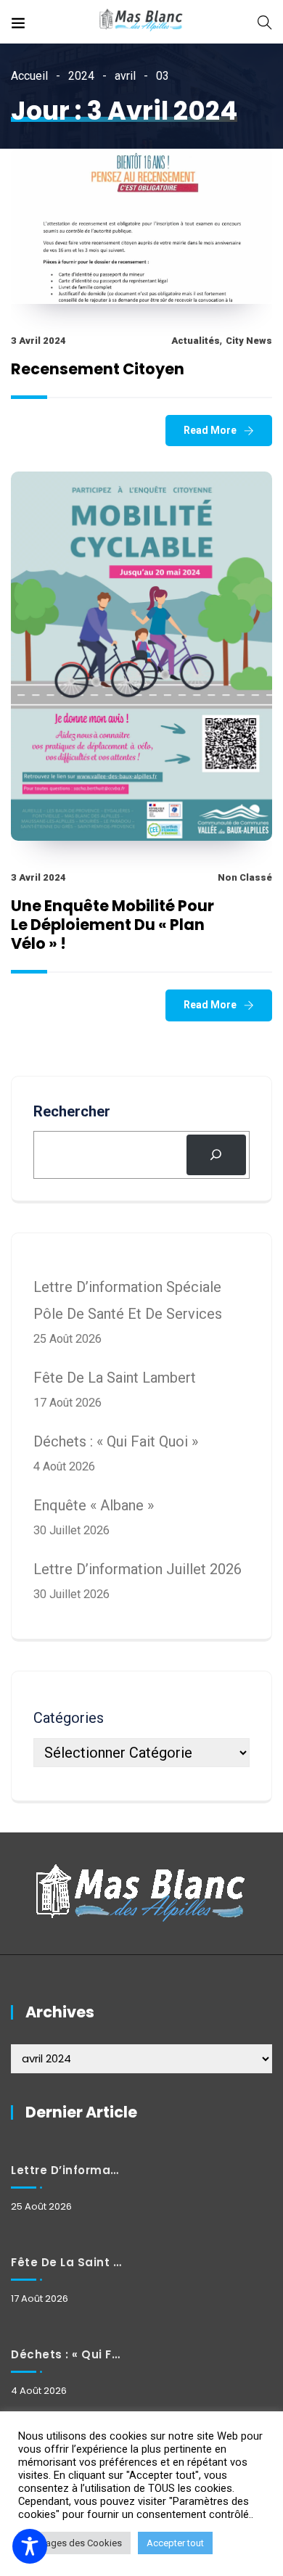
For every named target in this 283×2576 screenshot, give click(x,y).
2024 (81, 76)
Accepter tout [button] (175, 2543)
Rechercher (72, 1111)
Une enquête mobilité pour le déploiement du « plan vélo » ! (112, 925)
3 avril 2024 (38, 341)
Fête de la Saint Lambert (115, 1378)
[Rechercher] (216, 1155)
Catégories (69, 1718)
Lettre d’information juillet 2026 (138, 1569)
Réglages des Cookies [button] (74, 2543)
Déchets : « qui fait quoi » (116, 1441)
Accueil (29, 76)
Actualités (196, 341)
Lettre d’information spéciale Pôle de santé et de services (66, 2170)
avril (125, 76)
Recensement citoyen (98, 369)
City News (249, 341)
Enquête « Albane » (94, 1505)
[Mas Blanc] (141, 21)
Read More (210, 430)
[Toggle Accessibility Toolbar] (30, 2546)
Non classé (245, 877)
